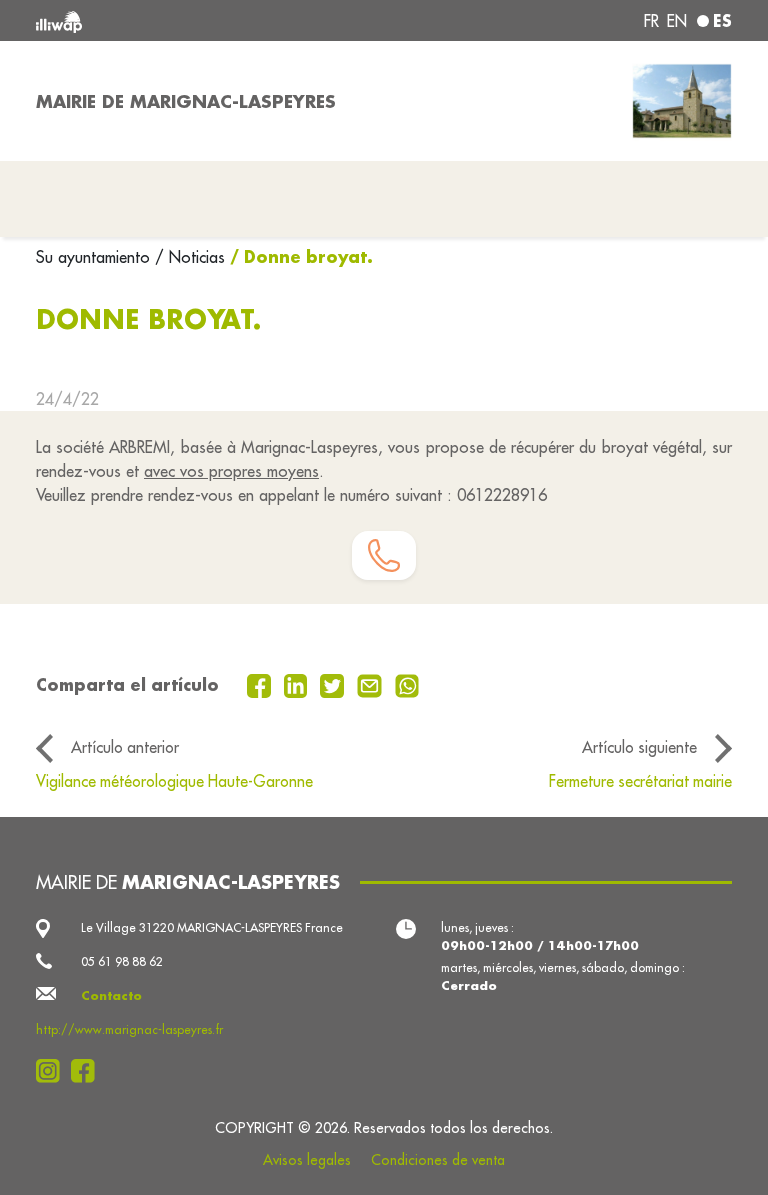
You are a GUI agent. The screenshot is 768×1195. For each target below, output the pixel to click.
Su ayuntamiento (95, 257)
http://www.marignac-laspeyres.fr (129, 1029)
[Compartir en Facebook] (261, 684)
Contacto (111, 995)
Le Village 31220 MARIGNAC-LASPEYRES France (212, 927)
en (677, 21)
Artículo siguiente (639, 747)
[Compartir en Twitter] (334, 684)
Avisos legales (307, 1160)
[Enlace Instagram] (53, 1071)
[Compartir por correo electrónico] (372, 684)
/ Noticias (190, 257)
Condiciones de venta (438, 1160)
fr (651, 21)
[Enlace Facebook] (88, 1071)
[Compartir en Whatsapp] (407, 684)
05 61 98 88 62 (122, 961)
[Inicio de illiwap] (174, 20)
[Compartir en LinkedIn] (298, 684)
